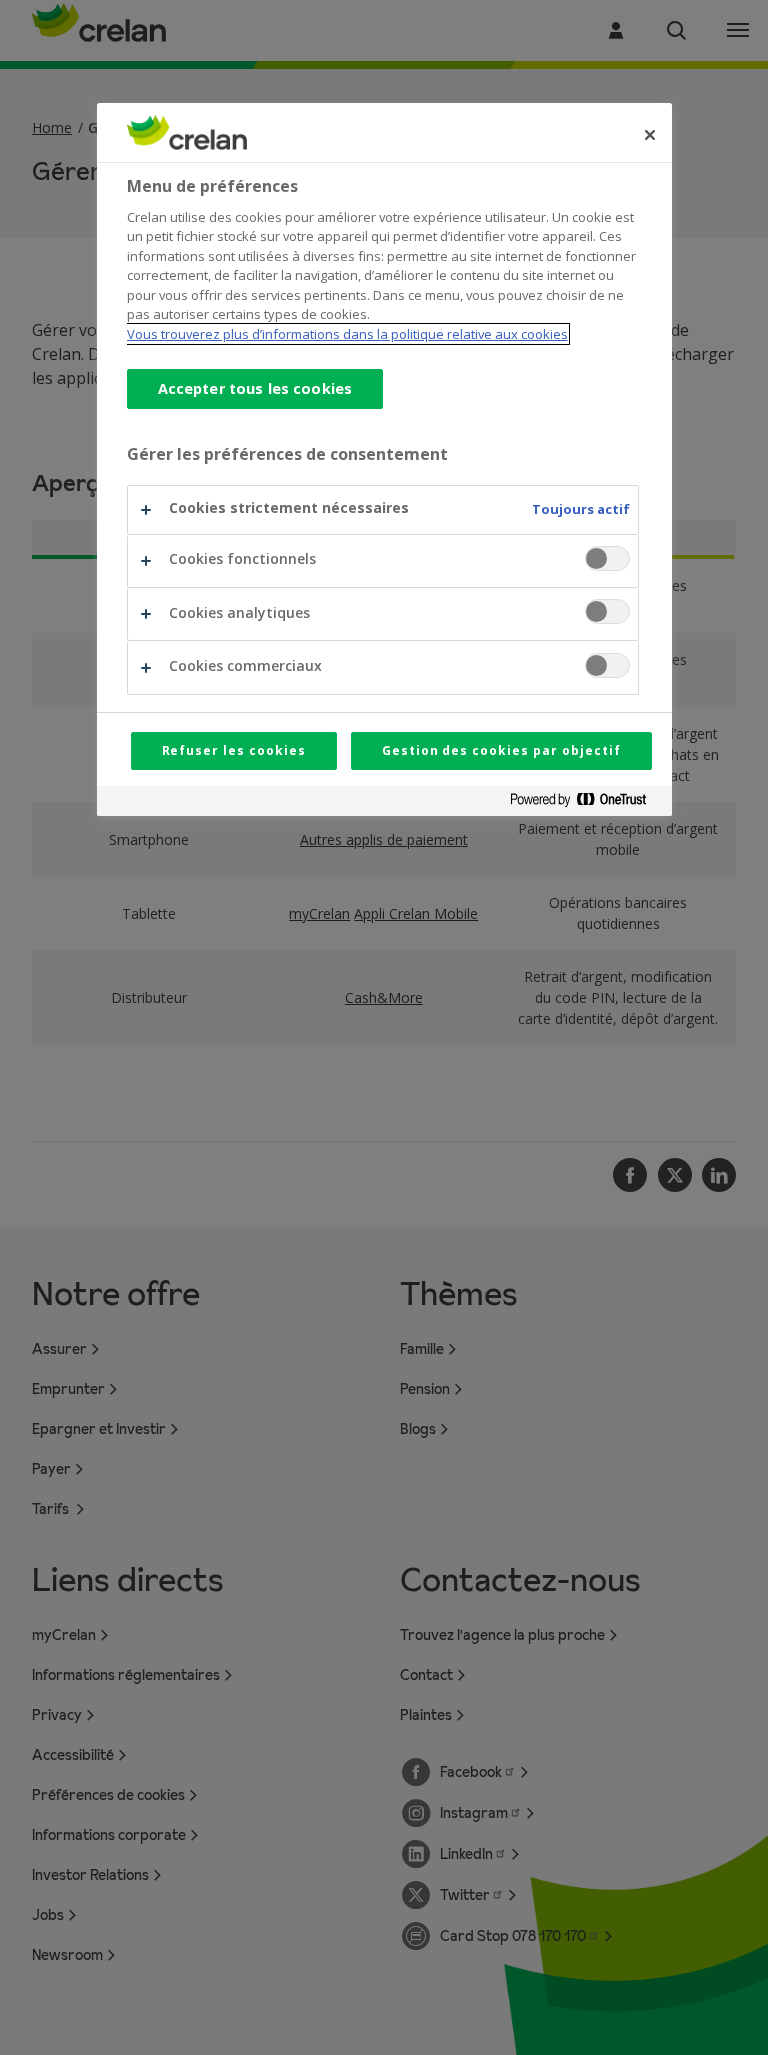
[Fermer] (650, 135)
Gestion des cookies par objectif (501, 750)
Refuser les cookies (234, 750)
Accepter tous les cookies (255, 388)
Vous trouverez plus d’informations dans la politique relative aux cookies (347, 334)
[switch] (607, 558)
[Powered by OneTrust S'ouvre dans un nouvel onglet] (586, 803)
